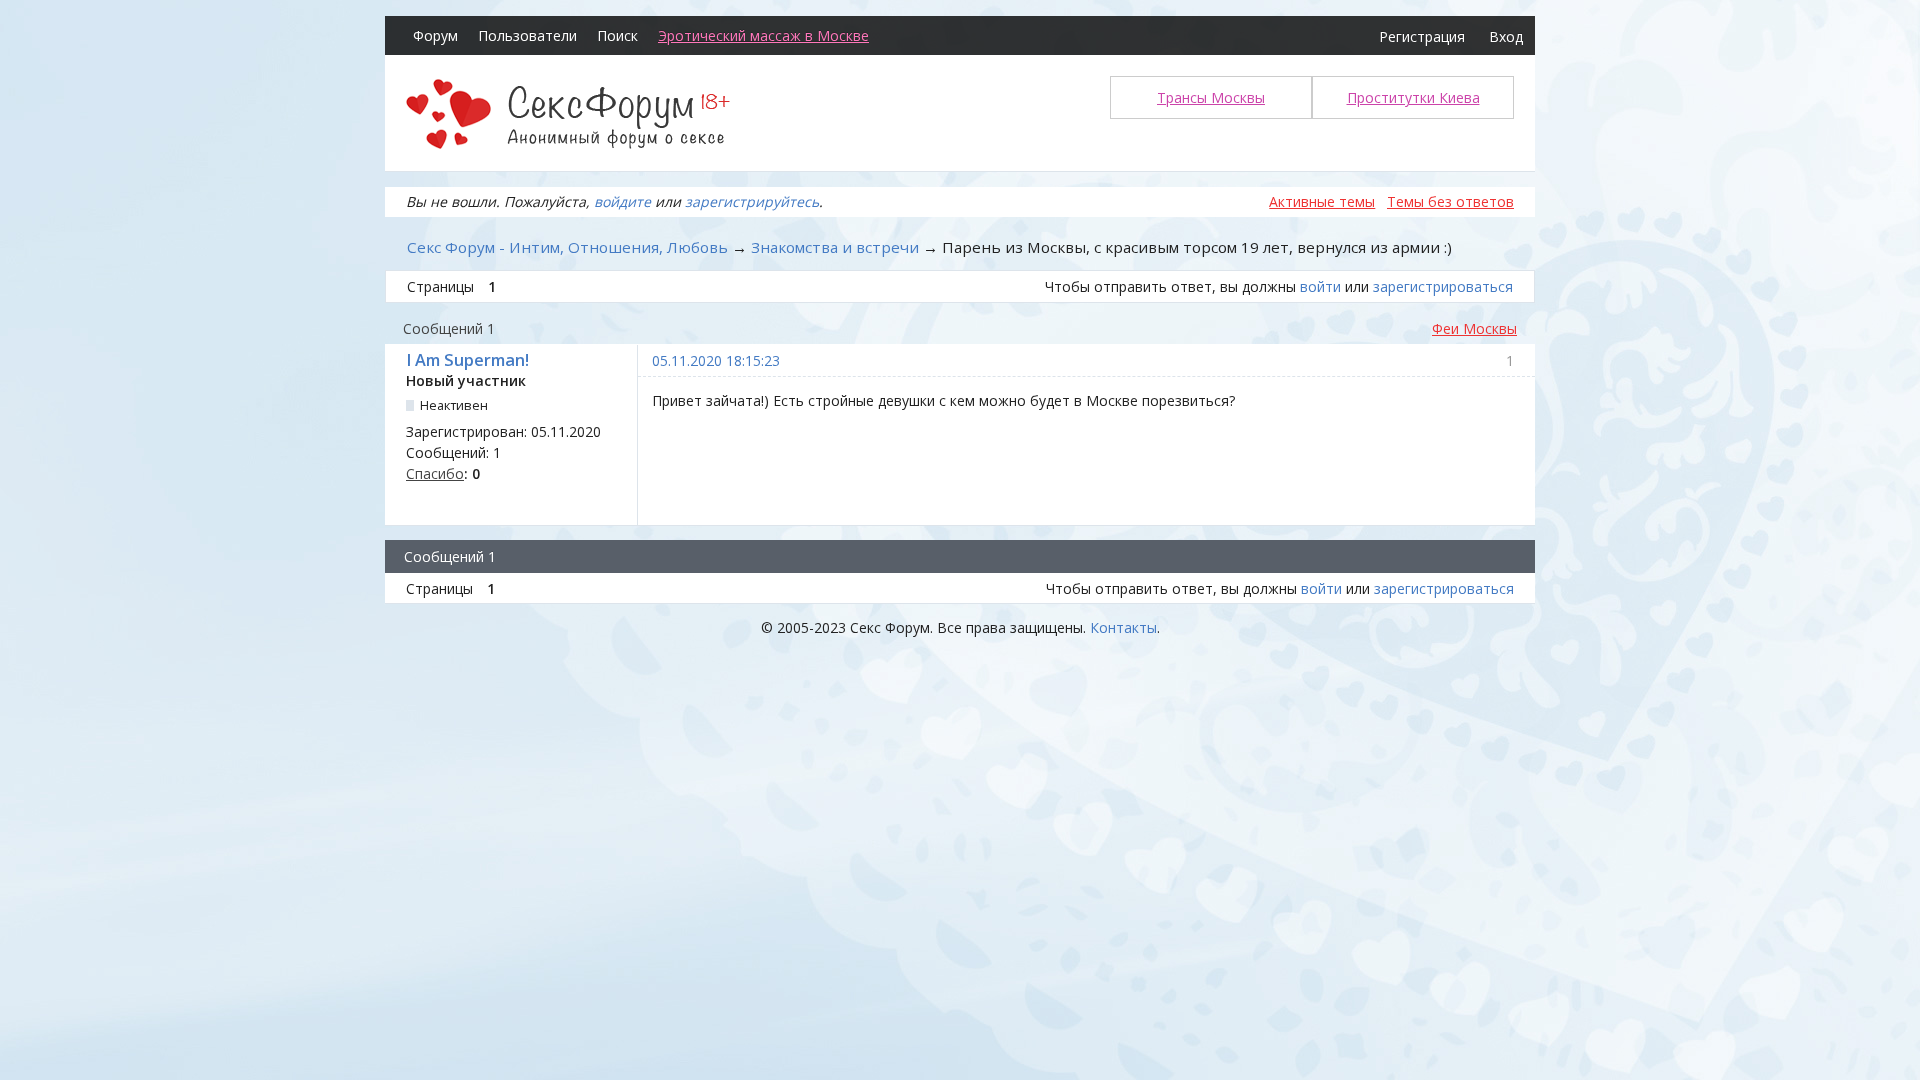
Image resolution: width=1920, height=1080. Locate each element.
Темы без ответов (1450, 201)
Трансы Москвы (1211, 97)
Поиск (617, 35)
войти (1320, 286)
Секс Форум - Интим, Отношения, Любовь (567, 247)
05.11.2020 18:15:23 (716, 360)
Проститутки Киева (1413, 97)
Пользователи (527, 35)
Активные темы (1322, 201)
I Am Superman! (467, 360)
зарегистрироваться (1443, 286)
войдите (622, 201)
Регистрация (1422, 36)
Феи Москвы (1474, 328)
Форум (435, 35)
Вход (1506, 36)
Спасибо (435, 473)
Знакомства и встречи (835, 247)
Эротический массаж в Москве (763, 35)
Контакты (1123, 627)
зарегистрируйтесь (752, 201)
